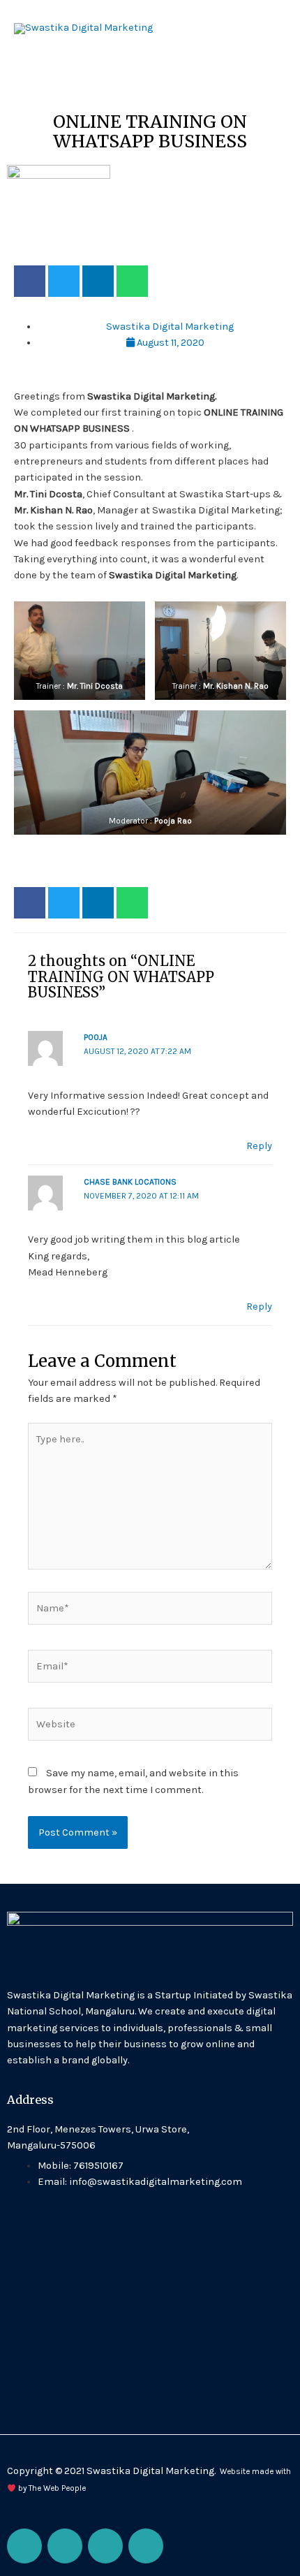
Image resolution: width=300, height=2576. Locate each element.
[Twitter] (105, 2546)
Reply (259, 1146)
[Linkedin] (146, 2546)
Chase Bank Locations (130, 1182)
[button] (30, 281)
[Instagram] (65, 2546)
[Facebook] (24, 2546)
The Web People (57, 2488)
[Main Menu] (271, 29)
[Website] (150, 1727)
